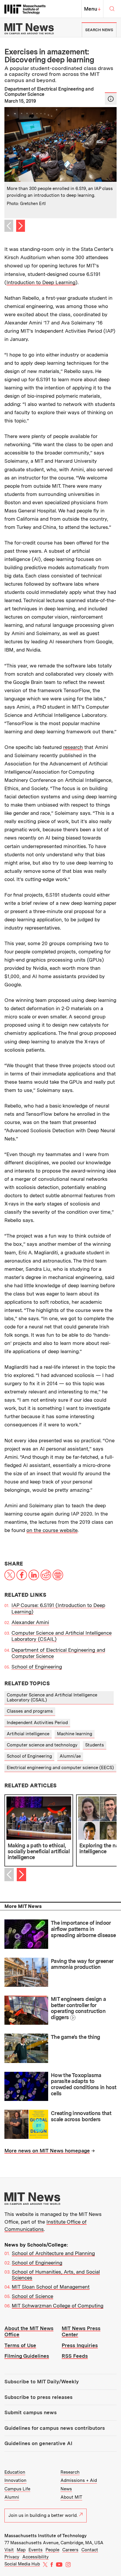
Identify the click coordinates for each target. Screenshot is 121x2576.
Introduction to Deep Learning (41, 282)
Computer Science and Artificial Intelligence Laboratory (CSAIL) (52, 1697)
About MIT (71, 2497)
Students (95, 1745)
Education (15, 2472)
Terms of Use (20, 2345)
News (66, 2489)
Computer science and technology (42, 1745)
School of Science (32, 2296)
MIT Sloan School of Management (51, 2287)
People (52, 2550)
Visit (9, 2550)
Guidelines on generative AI (38, 2443)
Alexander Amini (30, 1622)
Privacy (12, 2557)
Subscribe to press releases (38, 2397)
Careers (70, 2550)
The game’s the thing (75, 2037)
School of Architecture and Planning (53, 2253)
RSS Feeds (75, 2356)
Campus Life (17, 2489)
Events (36, 2550)
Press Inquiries (80, 2345)
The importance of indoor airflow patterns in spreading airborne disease (83, 1929)
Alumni (12, 2497)
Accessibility (36, 2557)
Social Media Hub (22, 2564)
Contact (90, 2550)
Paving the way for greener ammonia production (82, 1964)
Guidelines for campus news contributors (55, 2428)
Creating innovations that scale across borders (81, 2116)
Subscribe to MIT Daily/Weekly (42, 2382)
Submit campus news (31, 2412)
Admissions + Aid (79, 2480)
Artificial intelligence (28, 1734)
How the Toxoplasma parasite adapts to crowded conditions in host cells (84, 2084)
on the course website (52, 1530)
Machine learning (75, 1734)
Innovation (15, 2480)
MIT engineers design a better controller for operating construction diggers (78, 2008)
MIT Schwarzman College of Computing (58, 2306)
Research (70, 2472)
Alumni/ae (70, 1756)
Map (21, 2550)
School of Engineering (37, 1667)
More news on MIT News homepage (47, 2151)
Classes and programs (30, 1711)
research (73, 747)
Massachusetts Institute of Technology (46, 2536)
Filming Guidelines (27, 2356)
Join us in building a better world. (43, 2515)
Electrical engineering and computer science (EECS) (60, 1768)
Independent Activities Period (37, 1723)
